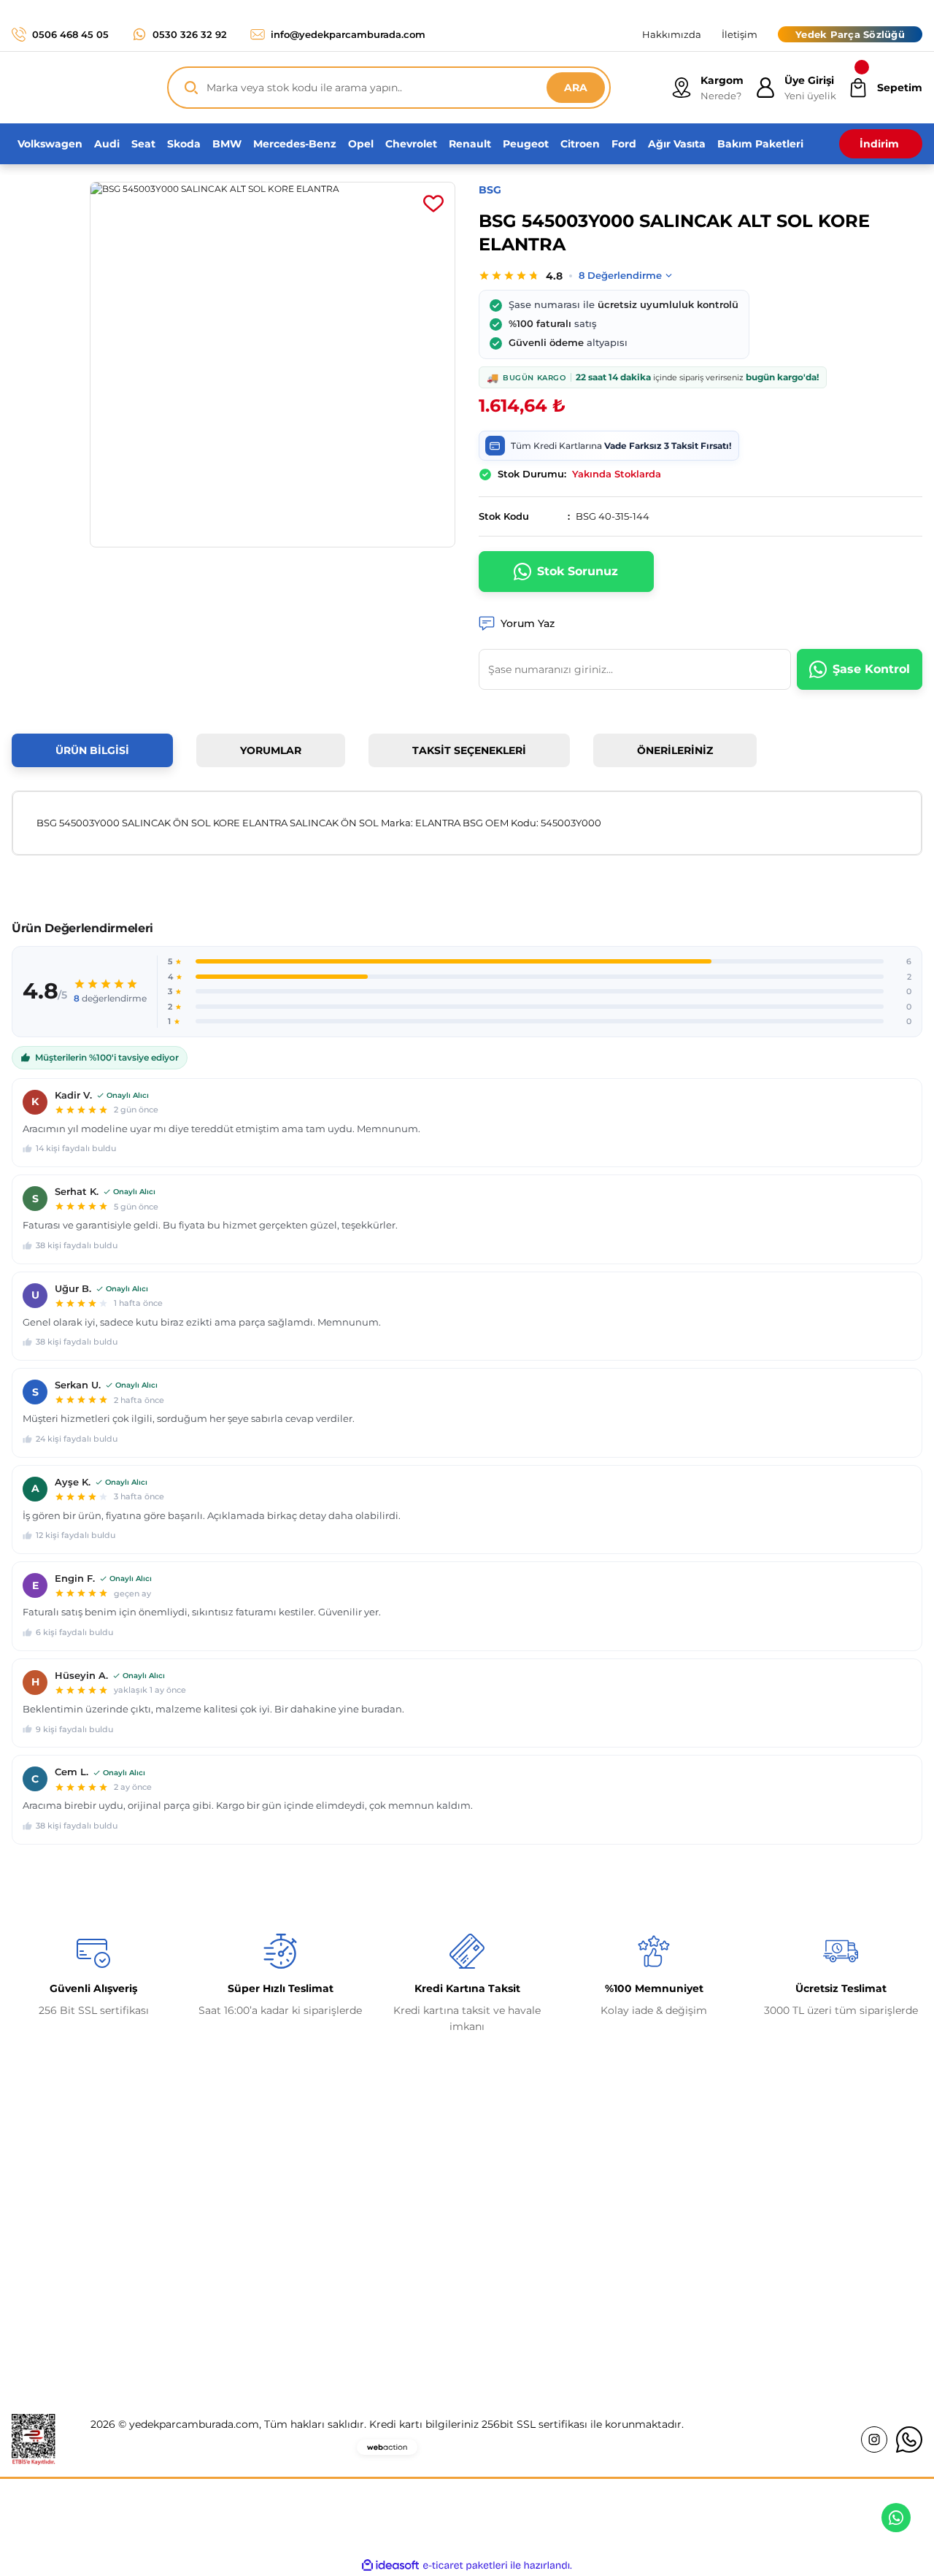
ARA (576, 88)
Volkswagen (509, 2218)
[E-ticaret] (465, 2566)
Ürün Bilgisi (92, 750)
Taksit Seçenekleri (469, 750)
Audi (490, 2279)
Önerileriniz (675, 750)
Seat (490, 2310)
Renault (498, 2187)
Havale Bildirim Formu (304, 2279)
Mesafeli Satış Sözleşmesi (777, 2187)
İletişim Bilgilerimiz (295, 2218)
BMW (493, 2248)
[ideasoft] (390, 2565)
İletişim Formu (283, 2248)
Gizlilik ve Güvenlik (760, 2218)
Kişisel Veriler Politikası (771, 2279)
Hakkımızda (275, 2187)
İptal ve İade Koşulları (767, 2248)
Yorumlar (271, 750)
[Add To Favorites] (433, 204)
